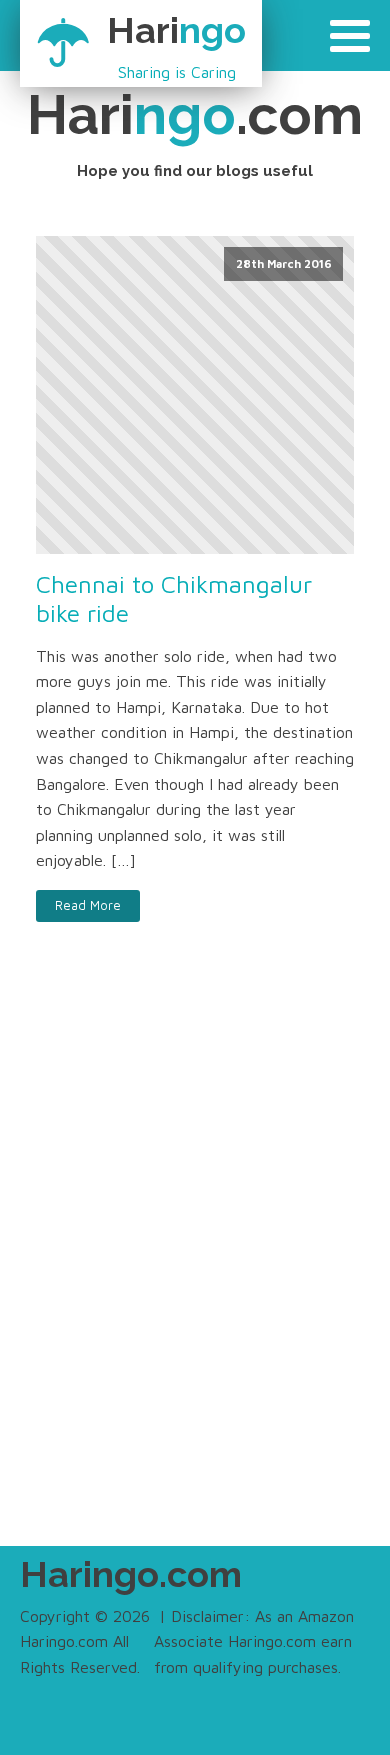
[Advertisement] (195, 1276)
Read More (88, 905)
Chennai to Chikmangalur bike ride (174, 598)
